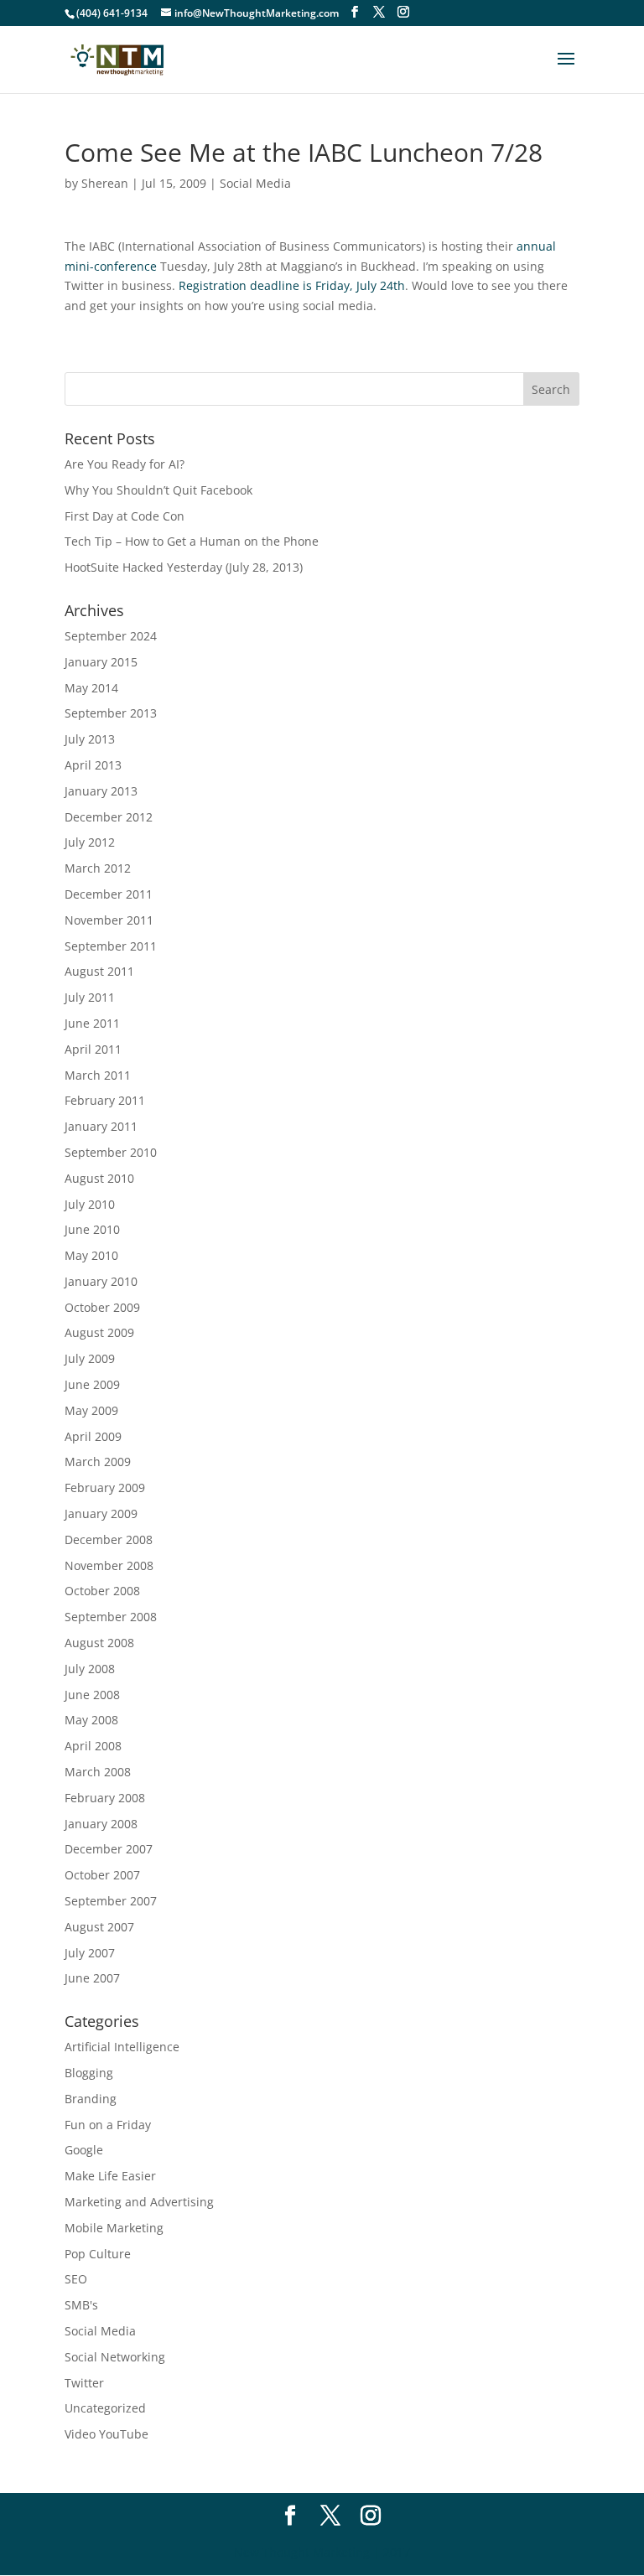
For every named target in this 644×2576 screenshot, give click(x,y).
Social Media (255, 183)
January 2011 (101, 1126)
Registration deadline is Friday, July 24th (292, 285)
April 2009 (93, 1436)
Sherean (105, 183)
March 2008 (98, 1772)
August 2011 (99, 971)
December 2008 (109, 1539)
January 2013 (101, 791)
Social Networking (115, 2357)
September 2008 (111, 1617)
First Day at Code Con (125, 516)
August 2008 (99, 1643)
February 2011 (105, 1100)
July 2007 (90, 1953)
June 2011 (92, 1023)
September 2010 (111, 1152)
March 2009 (98, 1462)
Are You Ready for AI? (125, 464)
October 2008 (102, 1591)
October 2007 (102, 1875)
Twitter (84, 2383)
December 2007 (109, 1849)
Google (84, 2150)
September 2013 (111, 713)
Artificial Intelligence (122, 2047)
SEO (76, 2279)
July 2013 (90, 739)
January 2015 (101, 662)
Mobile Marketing (114, 2228)
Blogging (89, 2073)
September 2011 (111, 946)
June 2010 (92, 1229)
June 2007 (92, 1978)
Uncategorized (105, 2408)
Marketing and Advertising (139, 2202)
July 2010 (90, 1204)
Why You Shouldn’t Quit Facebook (158, 490)
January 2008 (101, 1824)
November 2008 (109, 1565)
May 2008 (91, 1720)
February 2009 (105, 1488)
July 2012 (90, 842)
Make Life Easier (110, 2176)
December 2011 (109, 894)
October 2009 (102, 1307)
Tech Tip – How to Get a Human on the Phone (192, 541)
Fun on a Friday (108, 2125)
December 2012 (109, 817)
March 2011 (98, 1075)
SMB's (81, 2305)
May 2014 (91, 688)
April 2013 (93, 765)
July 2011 (90, 997)
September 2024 (111, 636)
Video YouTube (106, 2434)
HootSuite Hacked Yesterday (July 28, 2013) (184, 567)
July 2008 (90, 1669)
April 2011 (93, 1049)
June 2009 (92, 1384)
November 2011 (109, 920)
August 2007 (99, 1927)
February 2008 (105, 1798)
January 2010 (101, 1281)
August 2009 (99, 1332)
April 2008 (93, 1746)
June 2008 (92, 1695)
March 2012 (98, 868)
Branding (91, 2099)
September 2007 (111, 1901)
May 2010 (91, 1255)
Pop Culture (98, 2254)
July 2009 (90, 1358)
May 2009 (91, 1410)
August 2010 (99, 1178)
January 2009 (101, 1513)
